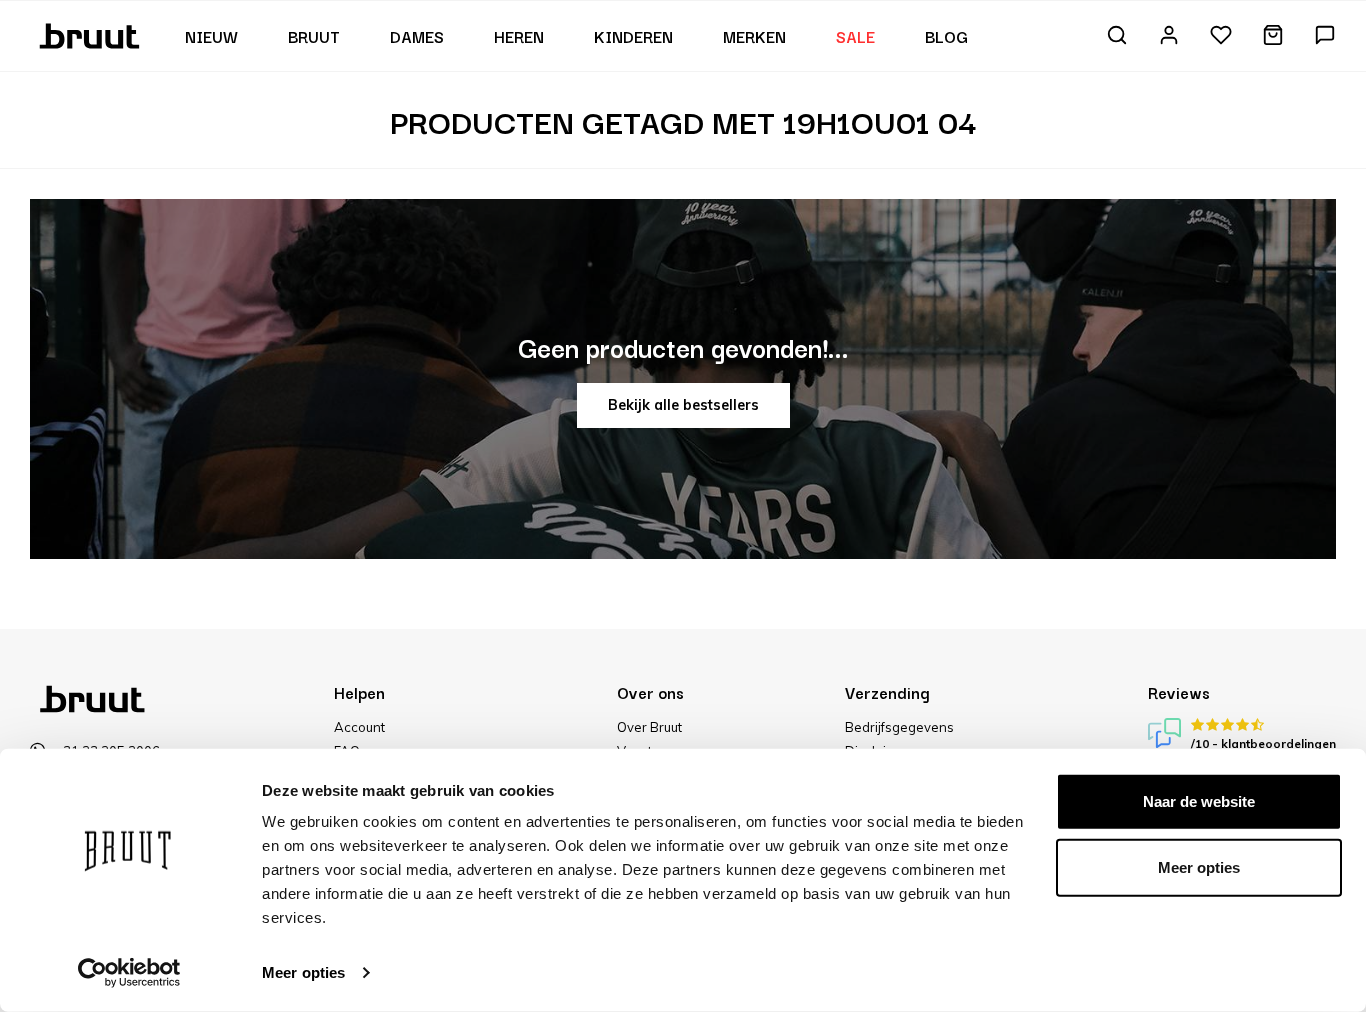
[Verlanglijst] (1221, 36)
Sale (855, 36)
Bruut (314, 36)
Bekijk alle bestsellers (683, 405)
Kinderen (633, 36)
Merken (754, 36)
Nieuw (211, 36)
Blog (946, 36)
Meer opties (303, 972)
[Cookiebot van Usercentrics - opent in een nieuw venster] (129, 973)
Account (359, 727)
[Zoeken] (1117, 36)
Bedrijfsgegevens (899, 727)
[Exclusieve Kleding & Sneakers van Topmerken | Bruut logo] (91, 34)
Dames (417, 36)
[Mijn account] (1169, 36)
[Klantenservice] (1325, 36)
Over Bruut (649, 727)
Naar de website (1199, 801)
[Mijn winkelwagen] (1273, 36)
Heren (519, 36)
